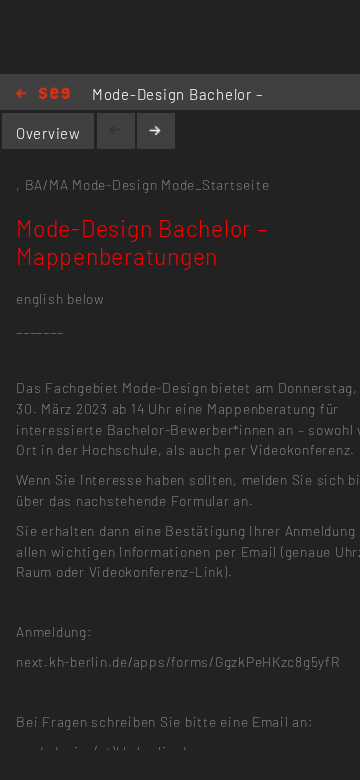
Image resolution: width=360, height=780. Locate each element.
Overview (48, 133)
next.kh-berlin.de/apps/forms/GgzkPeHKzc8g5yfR (178, 661)
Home (43, 94)
